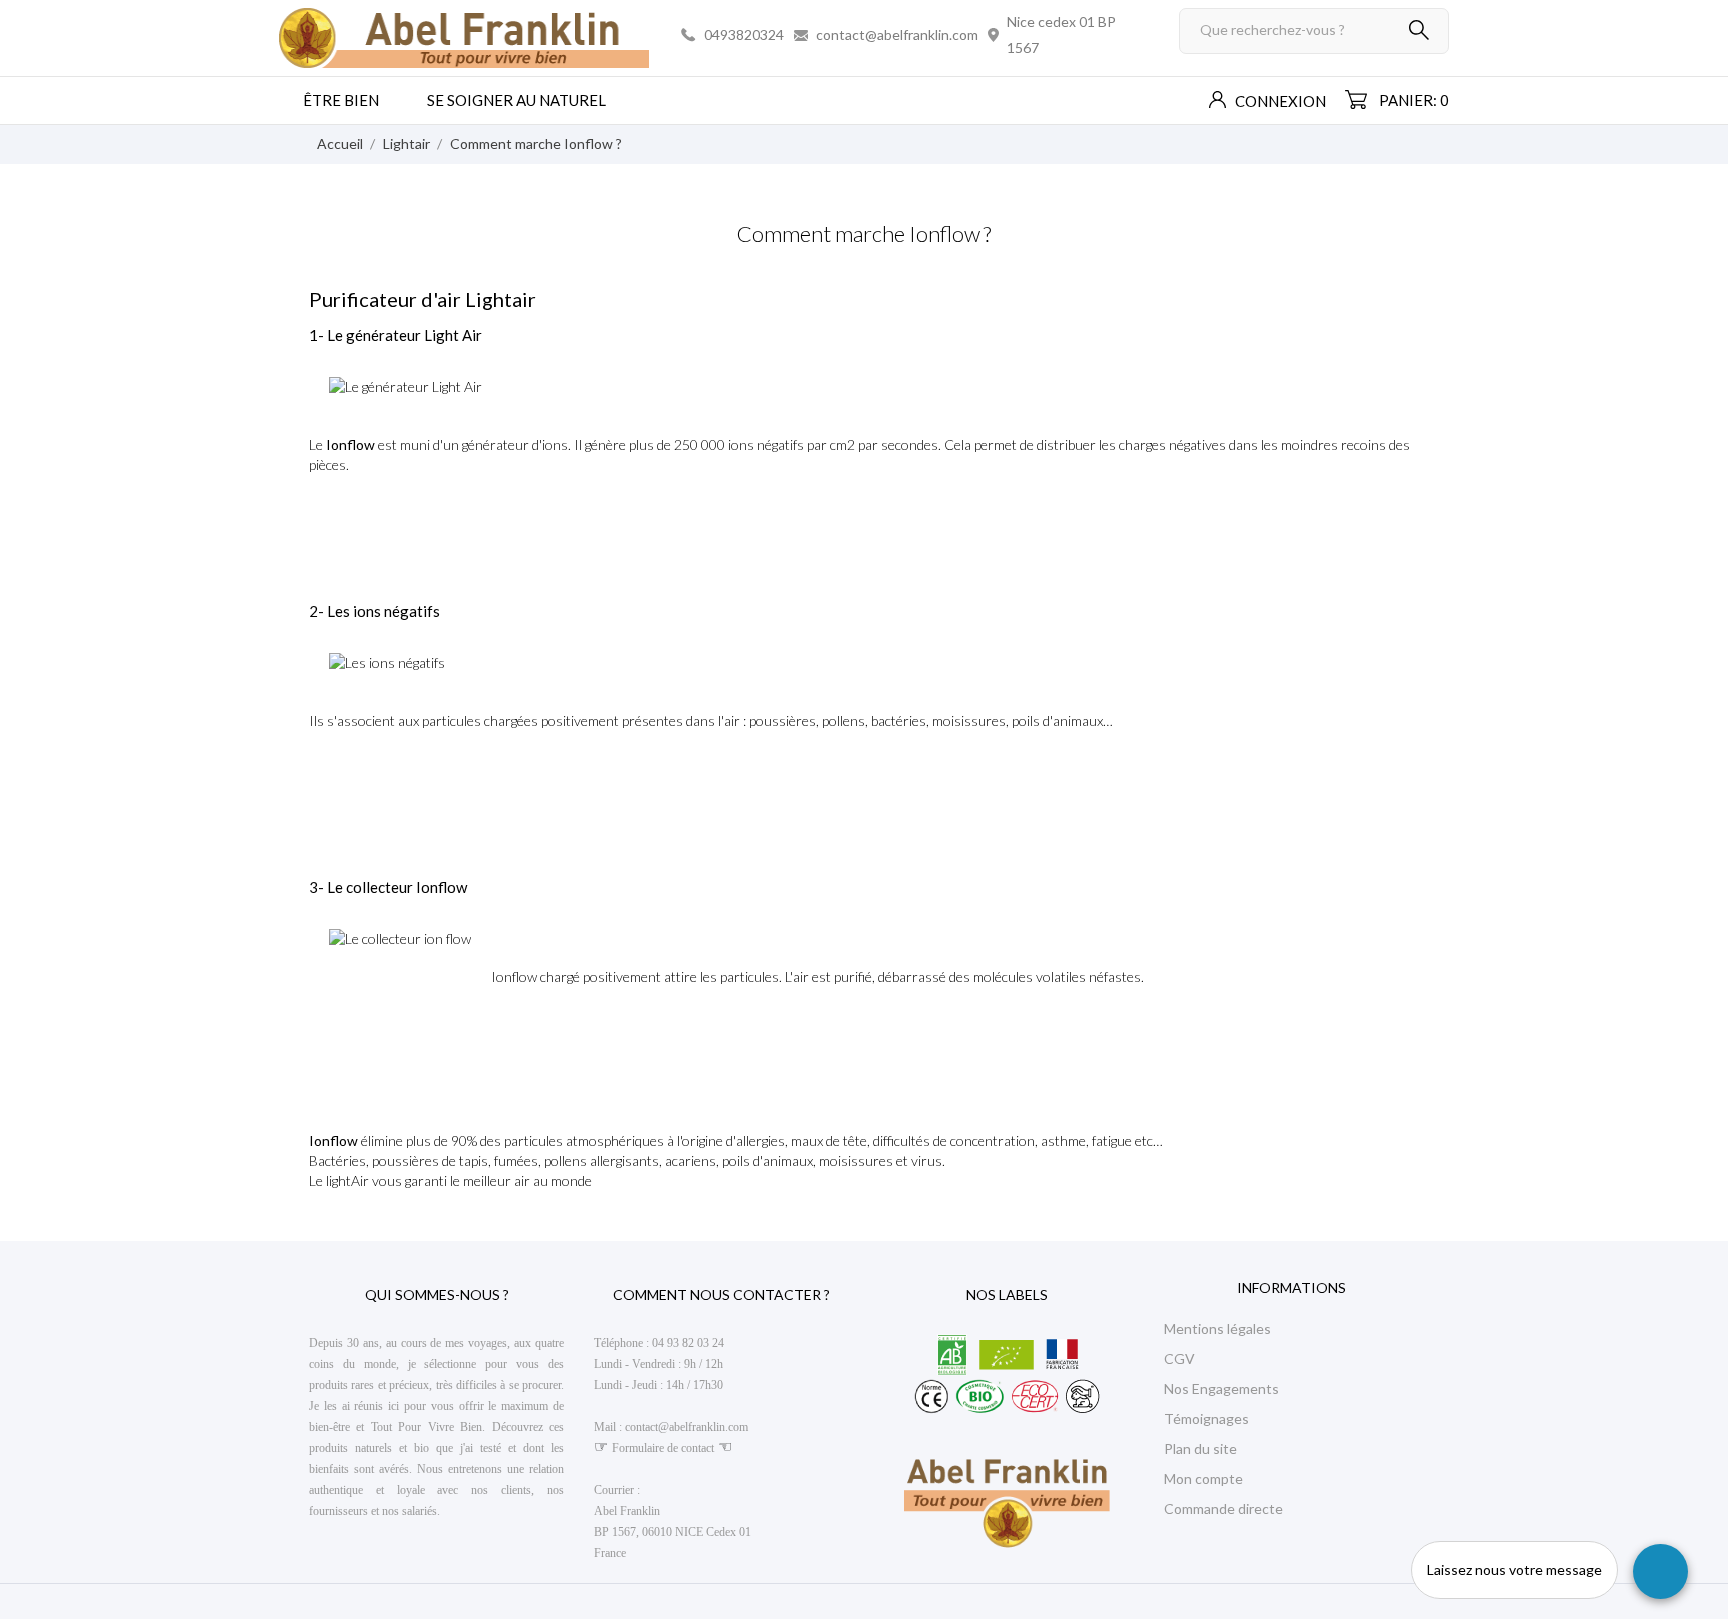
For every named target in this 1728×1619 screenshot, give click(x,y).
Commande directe (1223, 1508)
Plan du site (1200, 1448)
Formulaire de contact (663, 1448)
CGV (1179, 1358)
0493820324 (744, 34)
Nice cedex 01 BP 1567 (1061, 34)
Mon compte (1203, 1478)
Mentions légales (1217, 1328)
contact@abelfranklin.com (897, 34)
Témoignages (1206, 1418)
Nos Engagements (1221, 1388)
